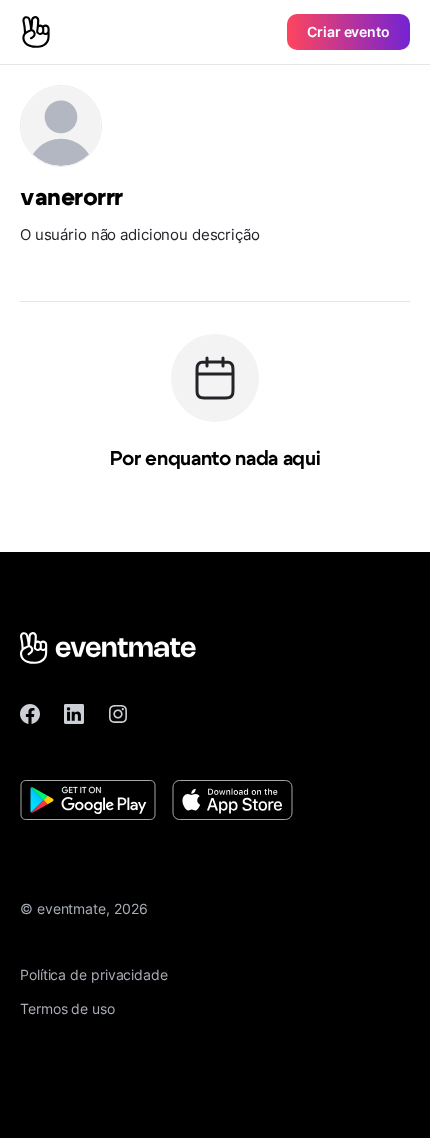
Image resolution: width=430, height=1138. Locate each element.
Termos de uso (67, 1008)
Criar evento (348, 31)
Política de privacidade (94, 974)
